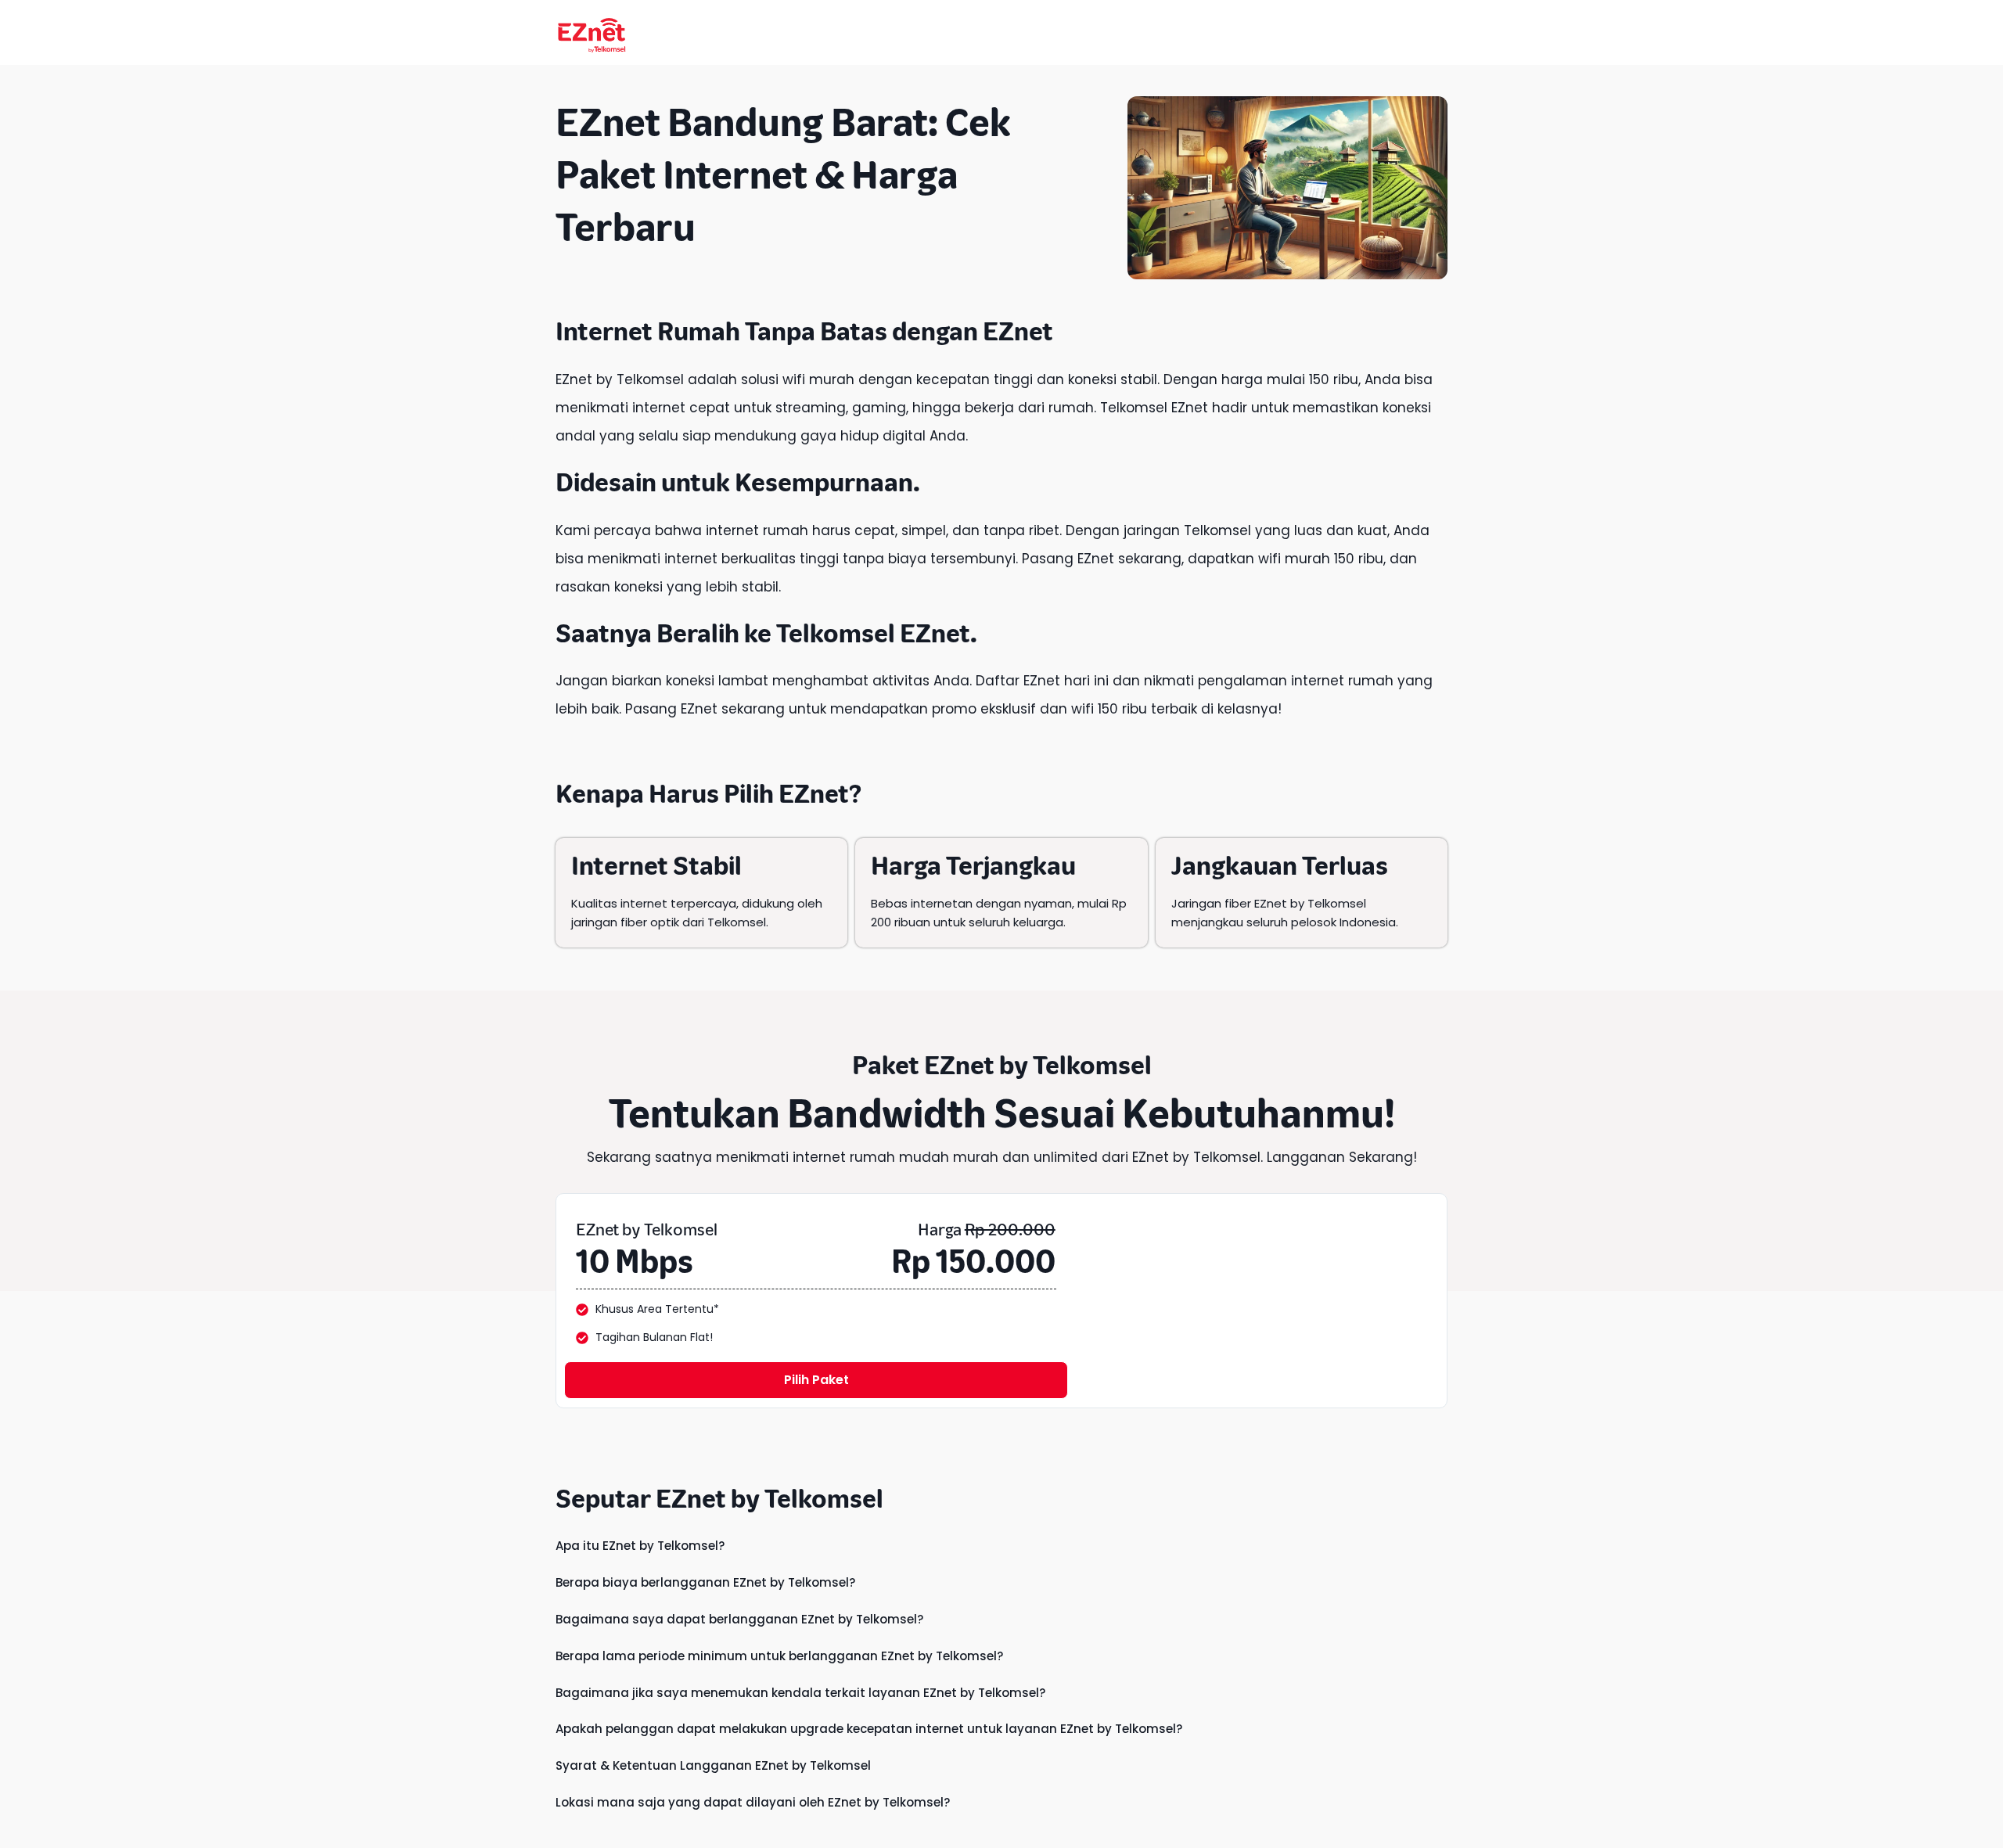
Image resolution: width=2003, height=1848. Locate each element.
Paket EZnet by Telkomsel (1002, 1065)
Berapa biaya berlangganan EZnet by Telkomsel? (705, 1582)
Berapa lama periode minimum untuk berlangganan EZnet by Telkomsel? (779, 1656)
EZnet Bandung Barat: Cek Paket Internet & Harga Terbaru (783, 175)
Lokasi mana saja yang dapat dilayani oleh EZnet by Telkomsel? (753, 1802)
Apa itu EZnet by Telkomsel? (640, 1546)
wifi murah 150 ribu (1321, 559)
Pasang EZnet (671, 709)
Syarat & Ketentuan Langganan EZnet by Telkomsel (713, 1765)
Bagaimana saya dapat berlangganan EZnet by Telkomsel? (739, 1619)
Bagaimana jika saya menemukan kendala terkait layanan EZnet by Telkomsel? (800, 1693)
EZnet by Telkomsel (620, 379)
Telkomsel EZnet (873, 633)
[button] (1001, 1546)
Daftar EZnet (1018, 681)
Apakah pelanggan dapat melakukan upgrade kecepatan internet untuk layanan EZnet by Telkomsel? (869, 1729)
